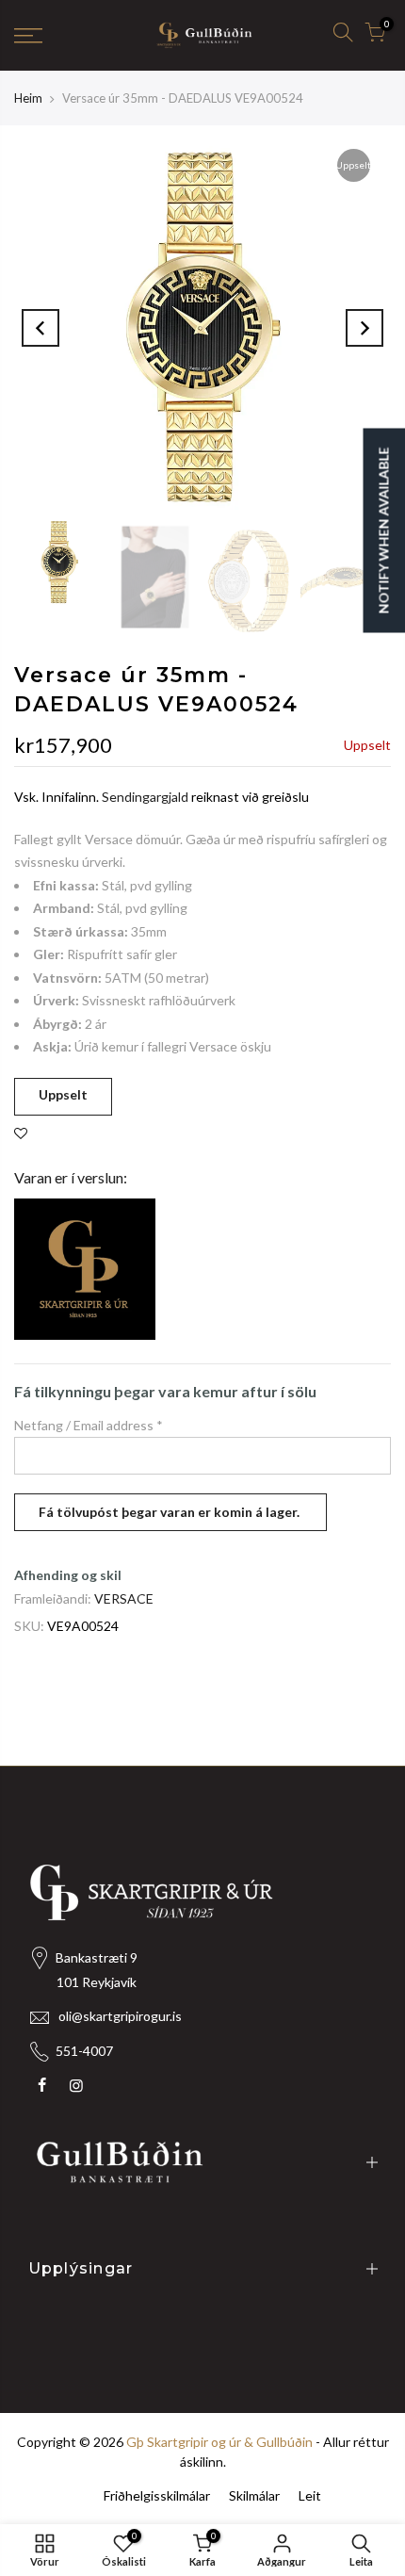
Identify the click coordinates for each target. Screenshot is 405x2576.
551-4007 (84, 2051)
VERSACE (124, 1598)
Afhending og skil (68, 1575)
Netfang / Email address (89, 1425)
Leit (310, 2495)
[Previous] (40, 328)
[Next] (364, 328)
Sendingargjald (145, 797)
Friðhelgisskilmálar (157, 2495)
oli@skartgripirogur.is (120, 2016)
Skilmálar (254, 2495)
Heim (28, 98)
